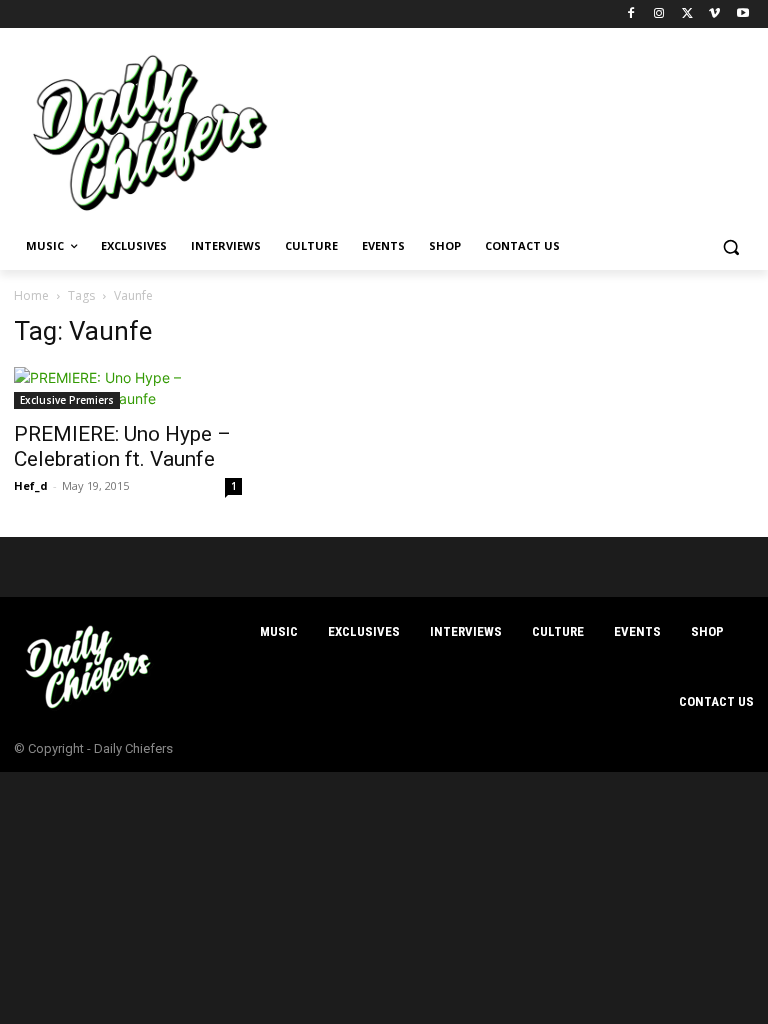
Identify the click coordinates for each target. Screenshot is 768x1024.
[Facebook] (631, 14)
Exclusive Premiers (67, 400)
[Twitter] (687, 14)
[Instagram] (659, 14)
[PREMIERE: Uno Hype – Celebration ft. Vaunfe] (128, 388)
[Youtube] (742, 14)
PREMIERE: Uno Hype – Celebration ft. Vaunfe (122, 446)
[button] (730, 246)
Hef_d (31, 485)
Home (31, 295)
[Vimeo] (714, 14)
